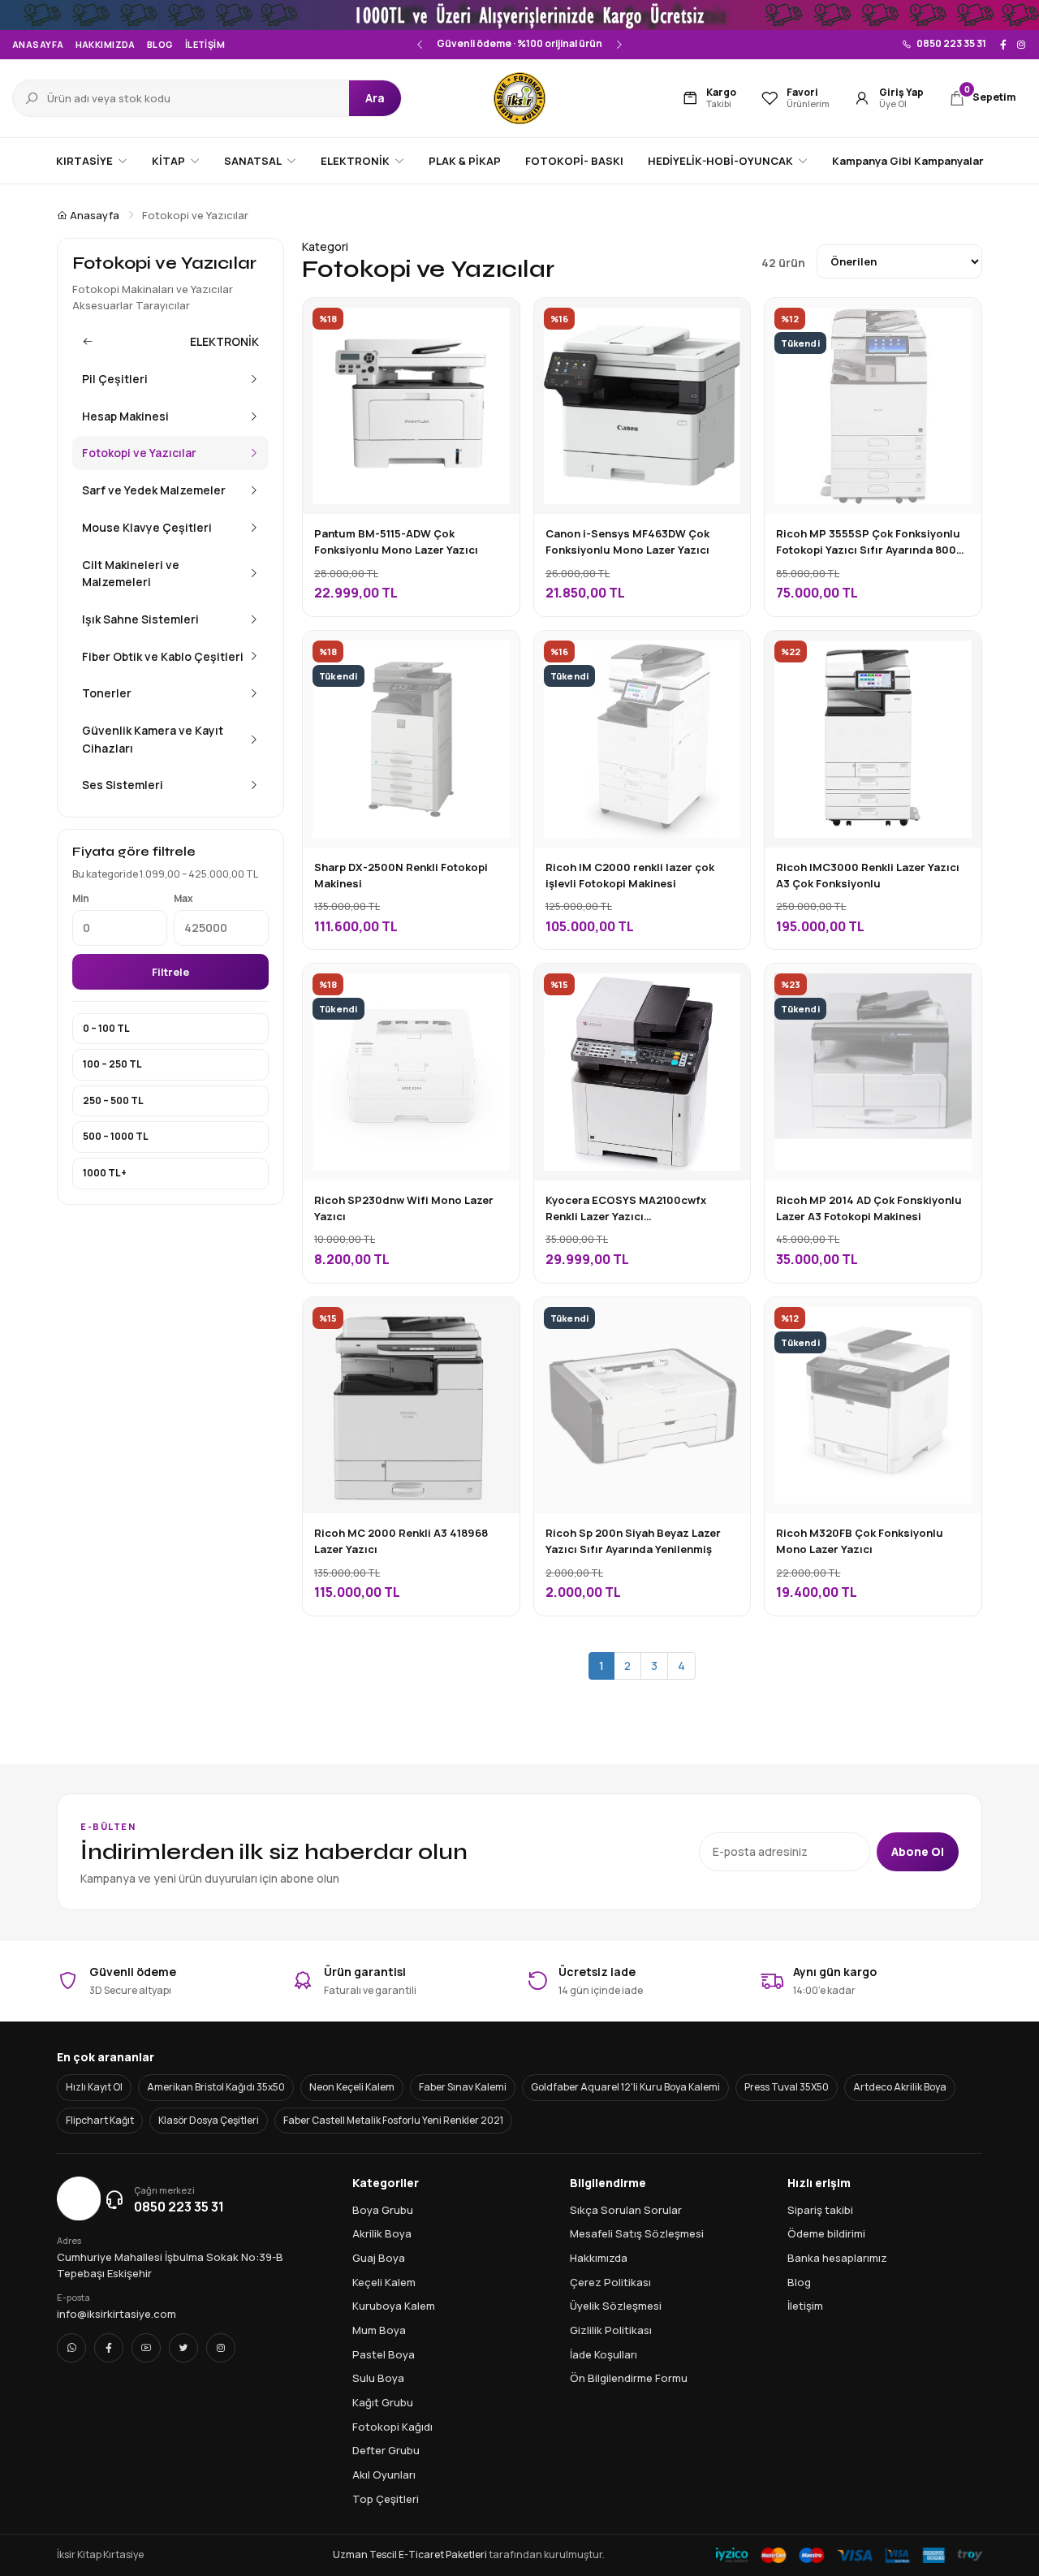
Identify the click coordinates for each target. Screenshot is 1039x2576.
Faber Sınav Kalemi (463, 2087)
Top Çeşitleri (386, 2499)
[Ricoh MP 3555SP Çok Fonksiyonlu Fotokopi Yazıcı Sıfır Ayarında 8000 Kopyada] (957, 322)
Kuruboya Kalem (394, 2306)
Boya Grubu (383, 2210)
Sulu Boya (378, 2378)
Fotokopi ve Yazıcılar (139, 453)
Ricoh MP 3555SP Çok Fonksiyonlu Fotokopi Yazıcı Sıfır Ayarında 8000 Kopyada (870, 542)
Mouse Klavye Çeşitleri (147, 527)
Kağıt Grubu (383, 2402)
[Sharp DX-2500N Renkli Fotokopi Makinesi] (495, 655)
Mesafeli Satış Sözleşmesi (637, 2233)
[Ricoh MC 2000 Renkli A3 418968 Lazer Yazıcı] (495, 1322)
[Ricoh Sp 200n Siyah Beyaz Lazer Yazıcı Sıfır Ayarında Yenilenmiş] (726, 1322)
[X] (183, 2348)
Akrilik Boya (382, 2233)
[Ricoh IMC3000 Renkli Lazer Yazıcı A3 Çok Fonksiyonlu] (957, 655)
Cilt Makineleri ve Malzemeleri (131, 574)
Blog (160, 44)
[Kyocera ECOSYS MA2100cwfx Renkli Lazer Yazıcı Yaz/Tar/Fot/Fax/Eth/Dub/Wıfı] (726, 988)
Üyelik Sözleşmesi (616, 2306)
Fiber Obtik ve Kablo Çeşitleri (163, 656)
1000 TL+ (105, 1173)
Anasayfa (38, 44)
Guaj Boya (379, 2258)
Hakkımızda (106, 44)
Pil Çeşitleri (115, 379)
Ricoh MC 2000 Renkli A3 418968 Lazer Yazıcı (401, 1541)
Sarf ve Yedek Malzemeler (154, 490)
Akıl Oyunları (384, 2475)
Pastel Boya (384, 2354)
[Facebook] (1003, 45)
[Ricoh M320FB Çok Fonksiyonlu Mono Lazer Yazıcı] (957, 1322)
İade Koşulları (604, 2354)
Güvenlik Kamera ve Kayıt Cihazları (153, 739)
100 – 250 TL (112, 1064)
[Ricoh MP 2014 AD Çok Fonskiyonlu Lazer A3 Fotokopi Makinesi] (957, 988)
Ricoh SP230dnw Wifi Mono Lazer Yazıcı (404, 1208)
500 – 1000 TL (116, 1136)
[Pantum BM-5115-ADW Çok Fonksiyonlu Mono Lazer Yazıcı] (495, 322)
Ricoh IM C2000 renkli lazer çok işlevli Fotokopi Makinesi (630, 875)
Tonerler (107, 693)
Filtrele (170, 972)
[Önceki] (421, 45)
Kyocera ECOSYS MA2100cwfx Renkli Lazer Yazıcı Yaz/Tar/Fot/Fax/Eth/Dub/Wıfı (626, 1208)
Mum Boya (379, 2330)
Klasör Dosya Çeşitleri (209, 2120)
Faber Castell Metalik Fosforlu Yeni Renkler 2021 (393, 2120)
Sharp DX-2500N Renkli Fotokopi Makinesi (401, 875)
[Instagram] (1021, 45)
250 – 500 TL (113, 1100)
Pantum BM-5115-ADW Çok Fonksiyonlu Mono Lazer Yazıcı (396, 542)
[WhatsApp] (71, 2348)
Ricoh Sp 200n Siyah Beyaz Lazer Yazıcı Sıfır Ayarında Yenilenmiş (633, 1541)
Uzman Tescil (365, 2554)
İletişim (205, 44)
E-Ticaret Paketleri (443, 2554)
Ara (375, 98)
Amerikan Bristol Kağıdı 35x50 (216, 2087)
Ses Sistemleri (123, 785)
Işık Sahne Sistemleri (140, 619)
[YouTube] (146, 2348)
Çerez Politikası (610, 2282)
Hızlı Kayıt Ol (94, 2087)
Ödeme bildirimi (826, 2233)
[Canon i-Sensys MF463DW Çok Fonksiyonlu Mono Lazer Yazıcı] (726, 322)
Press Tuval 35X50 (787, 2087)
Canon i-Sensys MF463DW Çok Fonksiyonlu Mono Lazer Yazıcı (627, 542)
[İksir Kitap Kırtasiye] (519, 98)
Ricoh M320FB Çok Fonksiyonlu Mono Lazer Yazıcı (860, 1541)
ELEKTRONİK (224, 341)
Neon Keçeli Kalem (352, 2087)
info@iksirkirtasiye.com (116, 2314)
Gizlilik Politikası (611, 2330)
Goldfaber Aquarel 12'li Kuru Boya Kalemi (625, 2087)
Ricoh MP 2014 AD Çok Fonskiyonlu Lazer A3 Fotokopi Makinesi (869, 1208)
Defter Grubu (386, 2450)
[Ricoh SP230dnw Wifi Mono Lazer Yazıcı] (495, 988)
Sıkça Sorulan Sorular (626, 2210)
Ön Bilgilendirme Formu (629, 2378)
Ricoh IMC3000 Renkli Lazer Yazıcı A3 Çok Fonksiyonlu (868, 875)
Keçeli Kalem (384, 2282)
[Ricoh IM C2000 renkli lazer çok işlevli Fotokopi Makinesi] (726, 655)
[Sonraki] (618, 45)
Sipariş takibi (820, 2210)
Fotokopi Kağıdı (392, 2427)
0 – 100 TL (106, 1028)
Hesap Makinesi (125, 416)
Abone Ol (918, 1851)
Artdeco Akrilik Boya (900, 2087)
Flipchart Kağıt (100, 2120)
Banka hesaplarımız (837, 2258)
